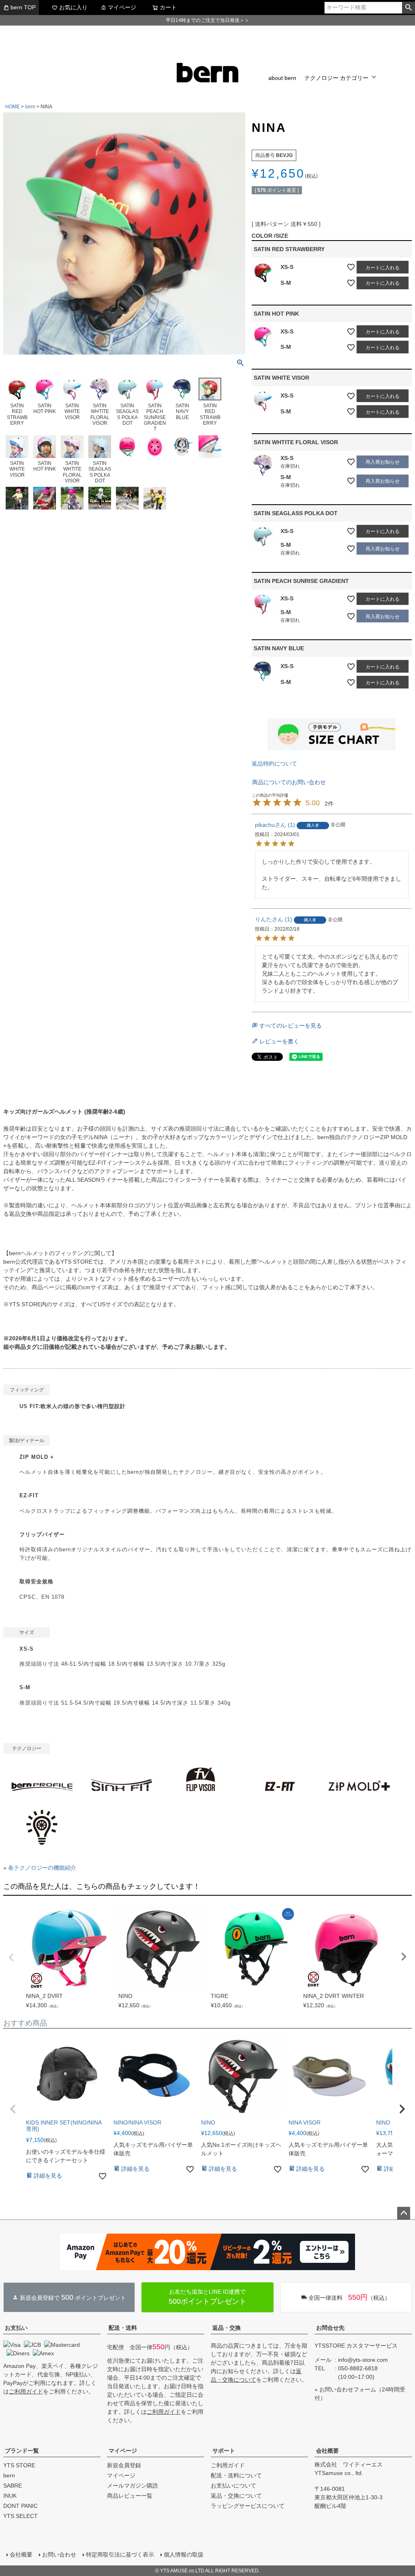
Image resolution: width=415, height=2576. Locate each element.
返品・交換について (236, 2496)
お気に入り (73, 7)
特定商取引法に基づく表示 (120, 2554)
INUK (10, 2496)
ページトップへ (404, 2213)
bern (30, 107)
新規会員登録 (124, 2465)
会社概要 (327, 2451)
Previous (11, 1957)
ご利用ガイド (26, 2391)
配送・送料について (236, 2475)
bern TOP (23, 7)
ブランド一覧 (22, 2451)
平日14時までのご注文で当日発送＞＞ (207, 20)
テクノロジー (321, 78)
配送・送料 (123, 2328)
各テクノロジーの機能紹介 (42, 1868)
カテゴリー (354, 78)
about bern (282, 78)
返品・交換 (227, 2328)
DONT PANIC (20, 2506)
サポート (224, 2451)
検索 (408, 8)
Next (404, 1957)
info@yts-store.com (363, 2360)
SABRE (13, 2486)
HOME (13, 107)
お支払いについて (233, 2486)
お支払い (16, 2328)
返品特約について (274, 763)
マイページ (122, 7)
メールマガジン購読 (133, 2486)
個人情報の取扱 (184, 2554)
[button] (13, 2109)
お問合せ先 (330, 2328)
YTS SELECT (20, 2516)
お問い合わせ (59, 2554)
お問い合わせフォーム (348, 2389)
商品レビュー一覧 (130, 2496)
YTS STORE (19, 2465)
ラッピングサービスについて (248, 2506)
